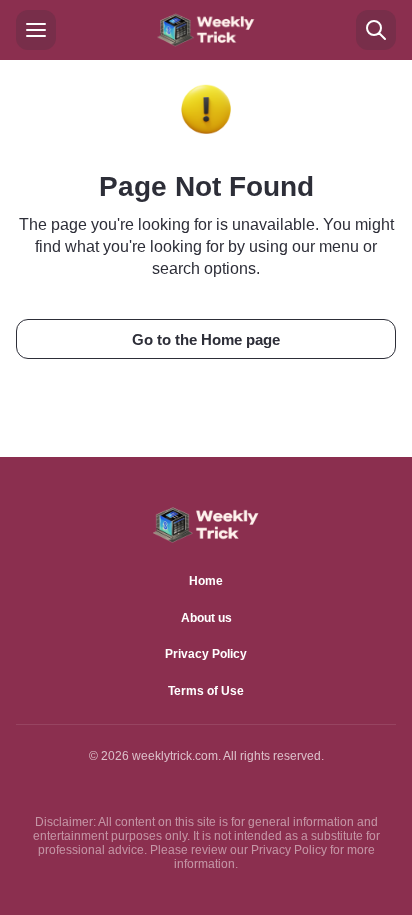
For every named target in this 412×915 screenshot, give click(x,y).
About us (206, 618)
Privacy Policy (206, 654)
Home (206, 581)
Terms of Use (206, 691)
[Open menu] (36, 30)
